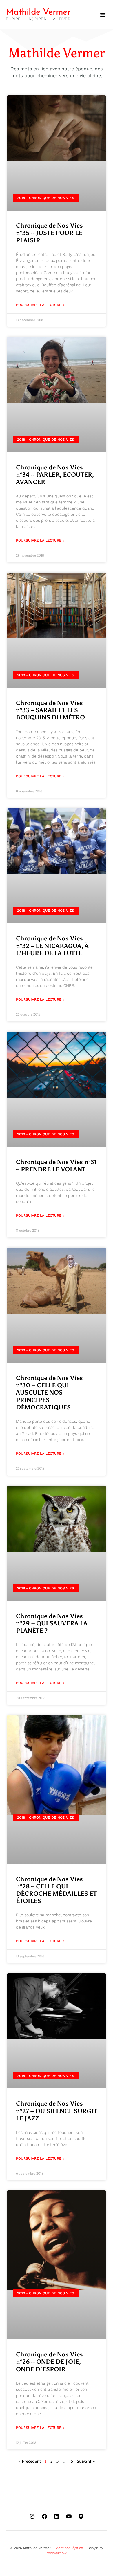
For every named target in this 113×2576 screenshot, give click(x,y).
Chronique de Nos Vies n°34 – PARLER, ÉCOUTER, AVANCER (55, 475)
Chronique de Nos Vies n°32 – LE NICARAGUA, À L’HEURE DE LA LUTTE (52, 946)
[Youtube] (69, 2516)
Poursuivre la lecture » (40, 305)
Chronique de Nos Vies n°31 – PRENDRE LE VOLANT (56, 1166)
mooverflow (57, 2553)
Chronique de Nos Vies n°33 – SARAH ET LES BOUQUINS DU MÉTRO (50, 710)
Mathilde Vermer (38, 12)
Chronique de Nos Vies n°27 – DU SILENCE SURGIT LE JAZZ (57, 2111)
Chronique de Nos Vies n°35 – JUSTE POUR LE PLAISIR (49, 233)
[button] (103, 15)
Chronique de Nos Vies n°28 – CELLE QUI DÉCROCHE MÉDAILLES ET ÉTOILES (56, 1890)
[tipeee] (81, 2516)
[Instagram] (32, 2516)
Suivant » (86, 2461)
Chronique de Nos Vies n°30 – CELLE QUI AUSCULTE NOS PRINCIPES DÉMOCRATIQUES (49, 1393)
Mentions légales (69, 2548)
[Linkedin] (57, 2516)
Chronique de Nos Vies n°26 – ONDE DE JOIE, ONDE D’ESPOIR (49, 2362)
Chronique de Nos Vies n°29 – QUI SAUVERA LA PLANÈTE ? (52, 1623)
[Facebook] (44, 2516)
